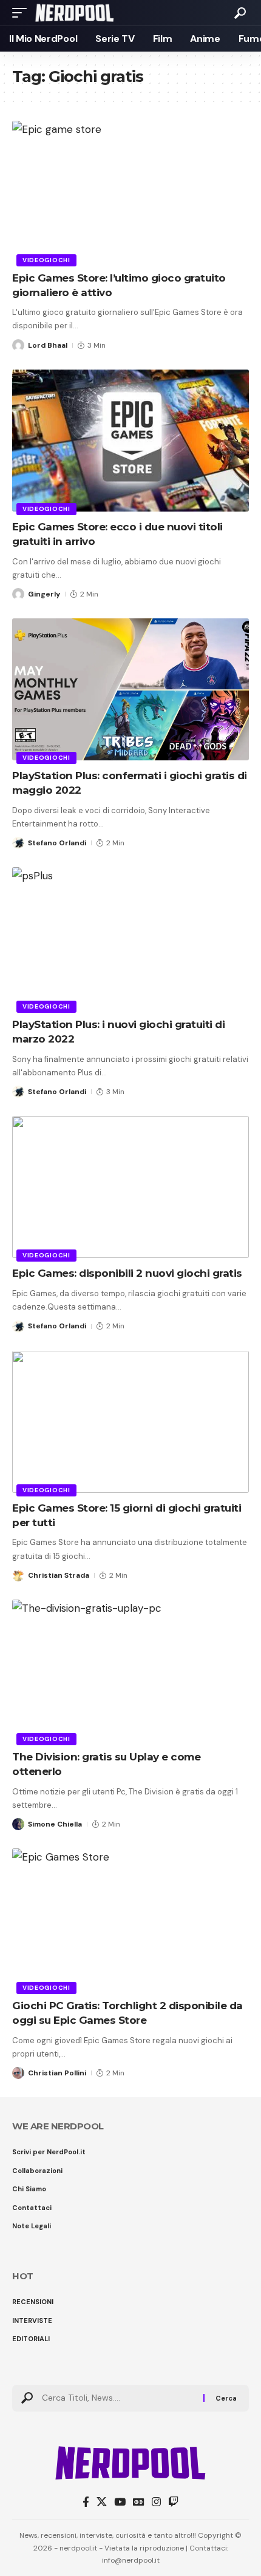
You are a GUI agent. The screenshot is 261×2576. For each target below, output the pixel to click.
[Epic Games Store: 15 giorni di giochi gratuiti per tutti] (130, 1422)
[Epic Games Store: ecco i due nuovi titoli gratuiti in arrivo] (130, 441)
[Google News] (139, 2502)
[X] (102, 2502)
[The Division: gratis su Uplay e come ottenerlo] (130, 1671)
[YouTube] (120, 2502)
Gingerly (44, 594)
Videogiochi (46, 260)
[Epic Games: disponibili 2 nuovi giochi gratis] (130, 1187)
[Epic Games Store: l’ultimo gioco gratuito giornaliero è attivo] (130, 192)
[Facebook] (86, 2502)
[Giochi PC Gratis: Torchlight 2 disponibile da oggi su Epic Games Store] (130, 1919)
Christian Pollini (57, 2073)
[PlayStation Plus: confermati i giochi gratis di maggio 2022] (130, 689)
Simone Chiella (55, 1824)
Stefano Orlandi (57, 843)
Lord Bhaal (48, 345)
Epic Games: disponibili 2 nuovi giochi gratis (127, 1273)
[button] (22, 13)
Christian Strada (59, 1575)
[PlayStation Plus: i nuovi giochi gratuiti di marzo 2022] (130, 938)
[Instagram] (156, 2502)
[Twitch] (173, 2502)
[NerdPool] (74, 13)
